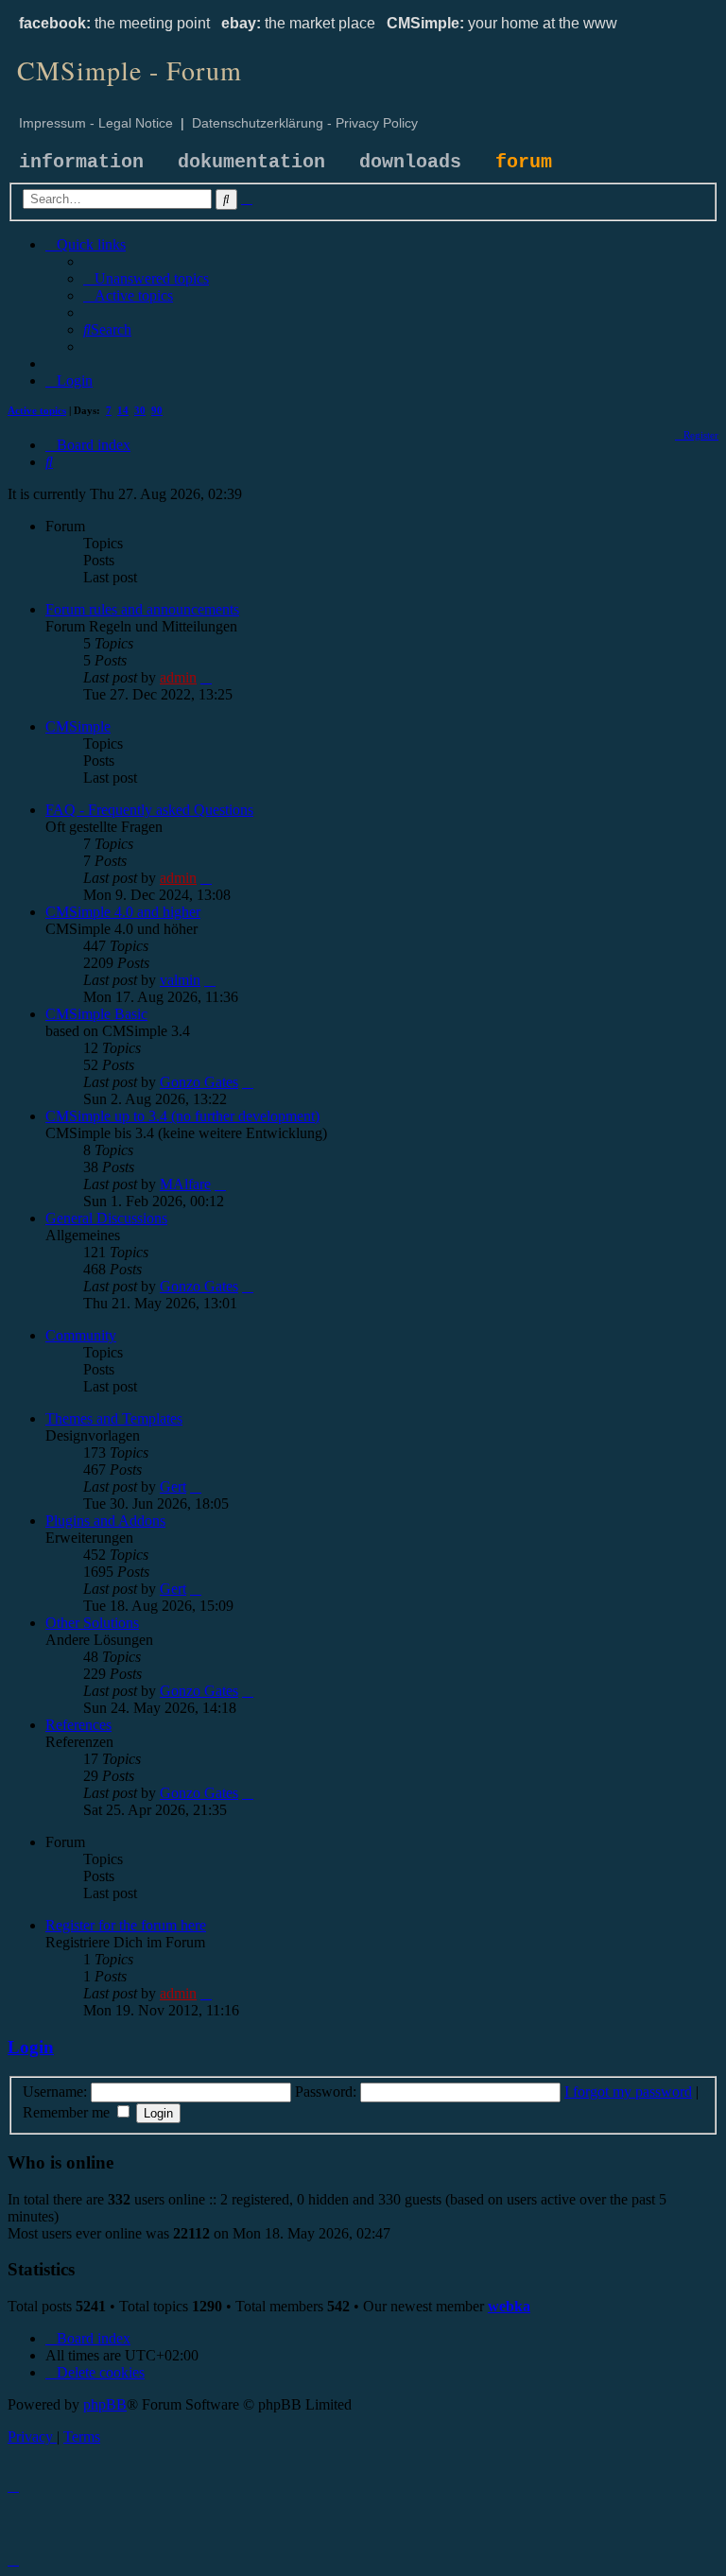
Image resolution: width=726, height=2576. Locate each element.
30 (140, 410)
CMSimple (78, 726)
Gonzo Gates (199, 1082)
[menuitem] (146, 278)
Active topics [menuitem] (37, 410)
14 (123, 410)
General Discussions (106, 1218)
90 (157, 410)
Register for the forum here (126, 1925)
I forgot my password (628, 2092)
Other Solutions (92, 1623)
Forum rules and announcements (142, 609)
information (81, 162)
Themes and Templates (114, 1418)
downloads (410, 162)
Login (31, 2047)
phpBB (105, 2404)
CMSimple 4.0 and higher (123, 912)
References (78, 1725)
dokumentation (251, 162)
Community (81, 1335)
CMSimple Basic (96, 1014)
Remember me (68, 2112)
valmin (180, 980)
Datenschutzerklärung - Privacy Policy (305, 123)
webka (509, 2306)
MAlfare (185, 1184)
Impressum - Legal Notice (96, 123)
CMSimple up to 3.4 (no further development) (182, 1116)
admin (178, 677)
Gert (173, 1487)
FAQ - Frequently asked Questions (149, 810)
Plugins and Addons (105, 1521)
